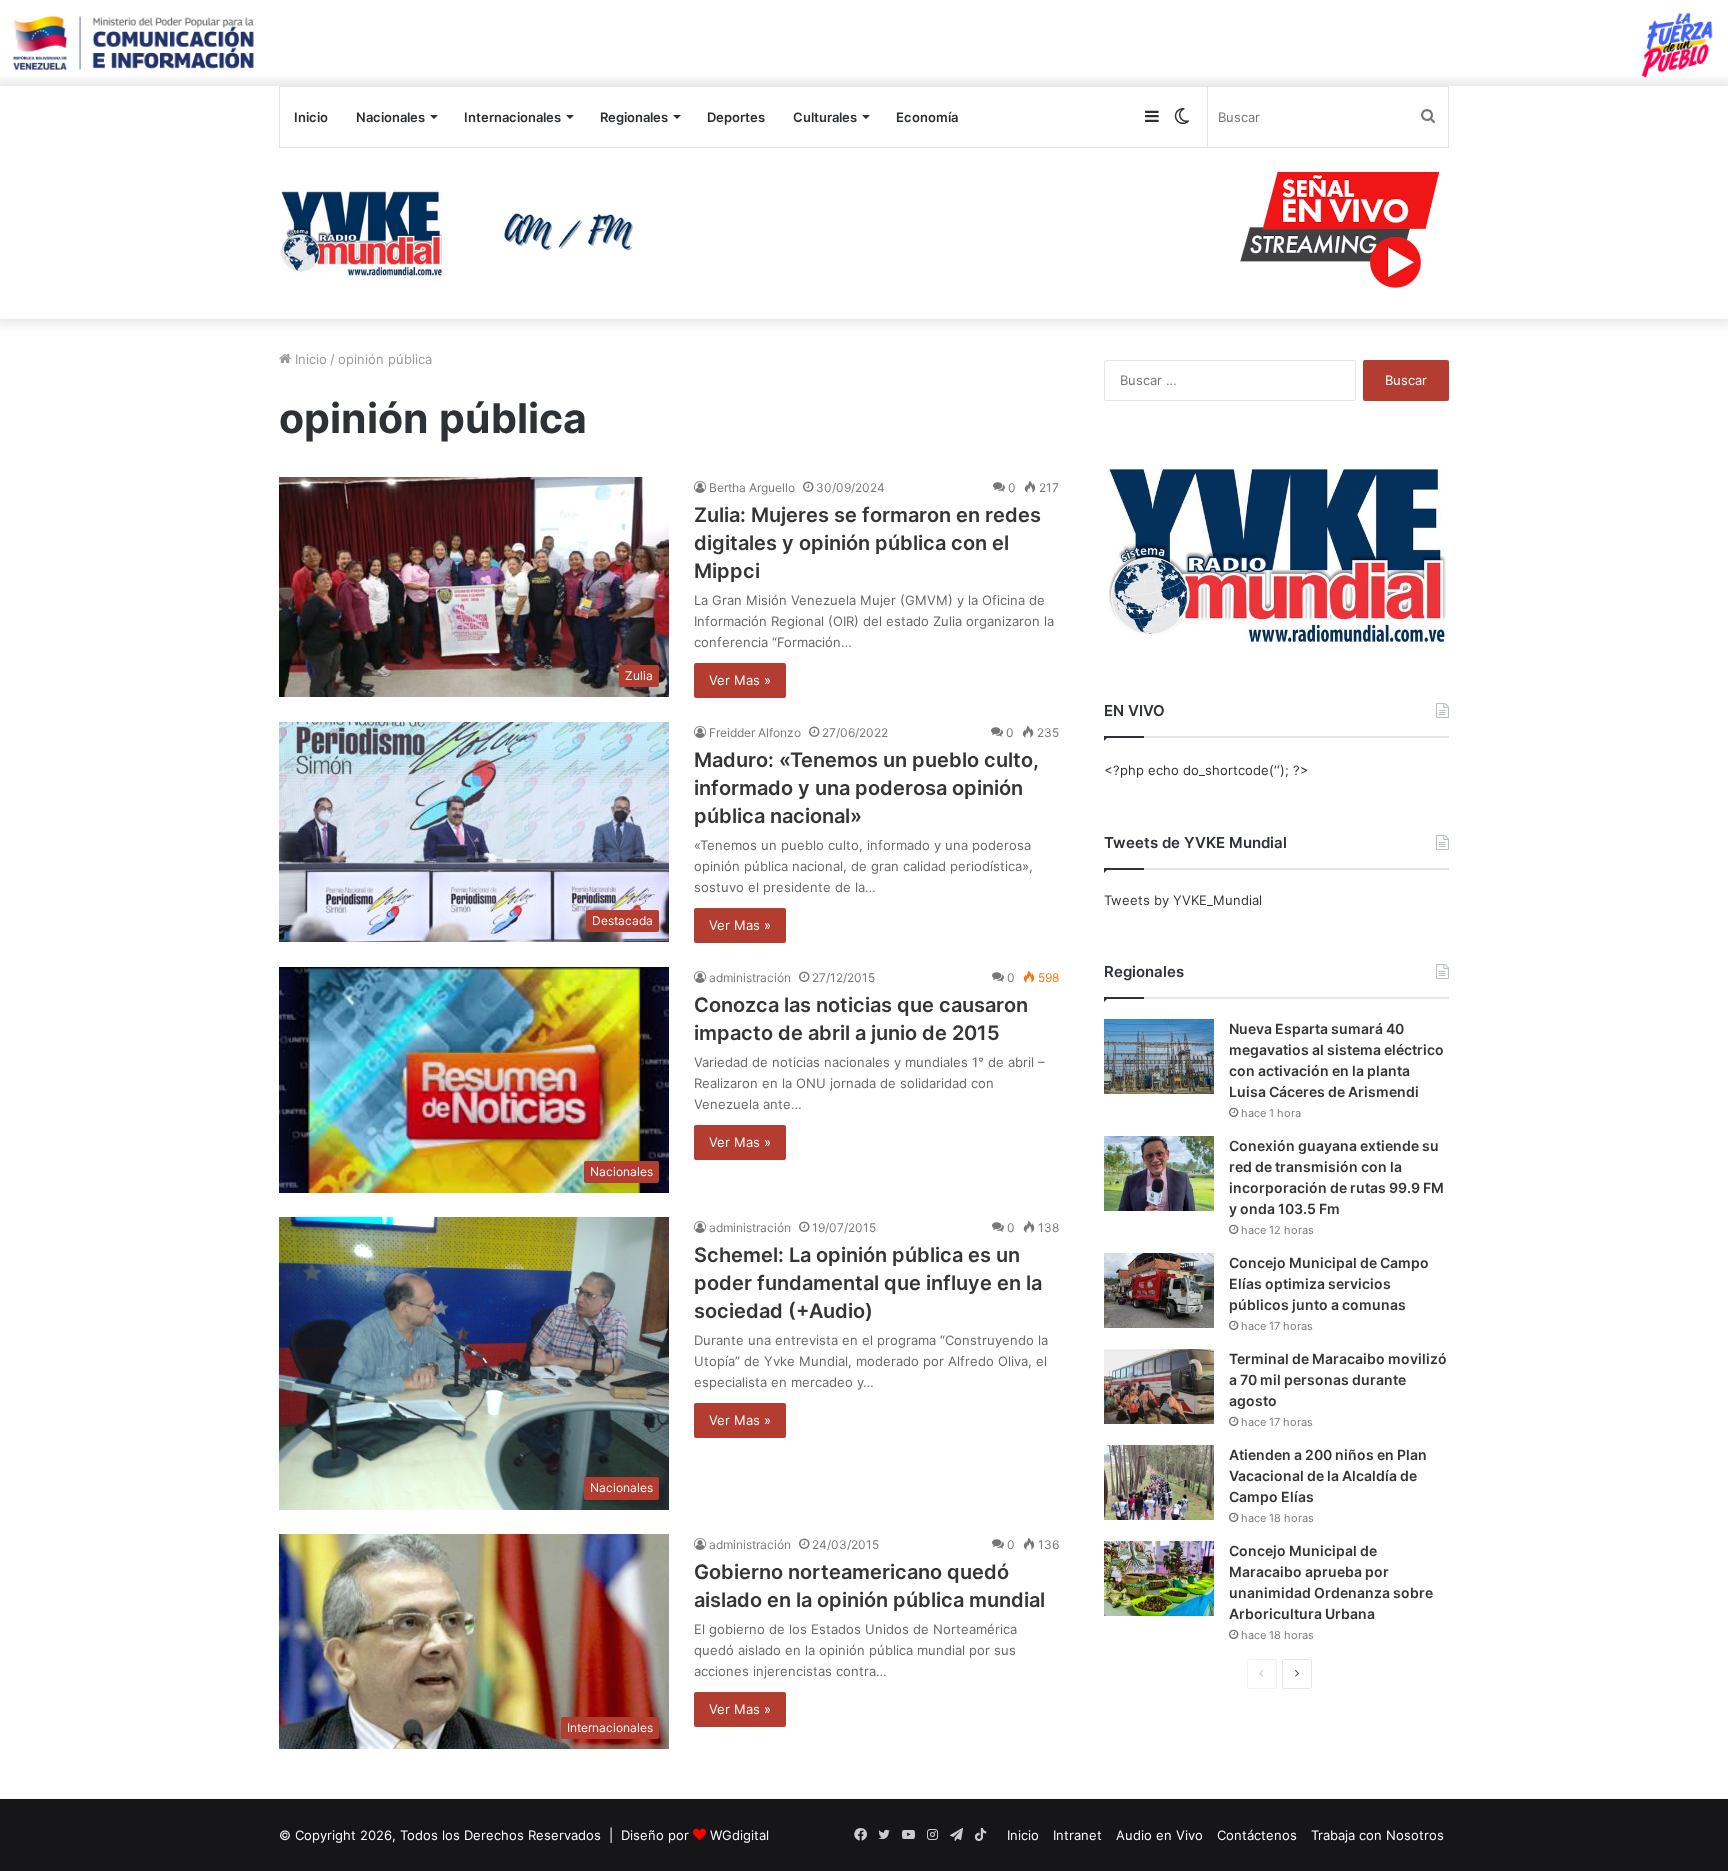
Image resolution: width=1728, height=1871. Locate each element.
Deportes (736, 117)
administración (750, 977)
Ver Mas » (740, 680)
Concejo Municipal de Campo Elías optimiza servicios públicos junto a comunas (1329, 1283)
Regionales (634, 117)
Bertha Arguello (752, 487)
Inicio (311, 117)
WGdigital (739, 1835)
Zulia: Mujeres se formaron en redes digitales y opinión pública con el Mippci (867, 543)
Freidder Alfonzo (755, 732)
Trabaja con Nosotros (1377, 1835)
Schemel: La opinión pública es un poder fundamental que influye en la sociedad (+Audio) (868, 1283)
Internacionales (512, 117)
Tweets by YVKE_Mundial (1183, 900)
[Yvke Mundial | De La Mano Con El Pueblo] (464, 233)
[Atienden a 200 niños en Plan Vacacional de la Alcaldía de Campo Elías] (1159, 1482)
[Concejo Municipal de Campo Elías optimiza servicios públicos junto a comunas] (1159, 1290)
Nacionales (390, 117)
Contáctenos (1257, 1835)
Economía (927, 117)
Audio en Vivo (1159, 1835)
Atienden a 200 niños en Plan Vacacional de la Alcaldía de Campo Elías (1328, 1475)
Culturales (825, 117)
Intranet (1077, 1835)
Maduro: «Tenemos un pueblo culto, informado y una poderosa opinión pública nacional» (866, 788)
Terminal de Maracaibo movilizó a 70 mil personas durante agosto (1338, 1379)
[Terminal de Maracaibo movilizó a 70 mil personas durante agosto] (1159, 1386)
